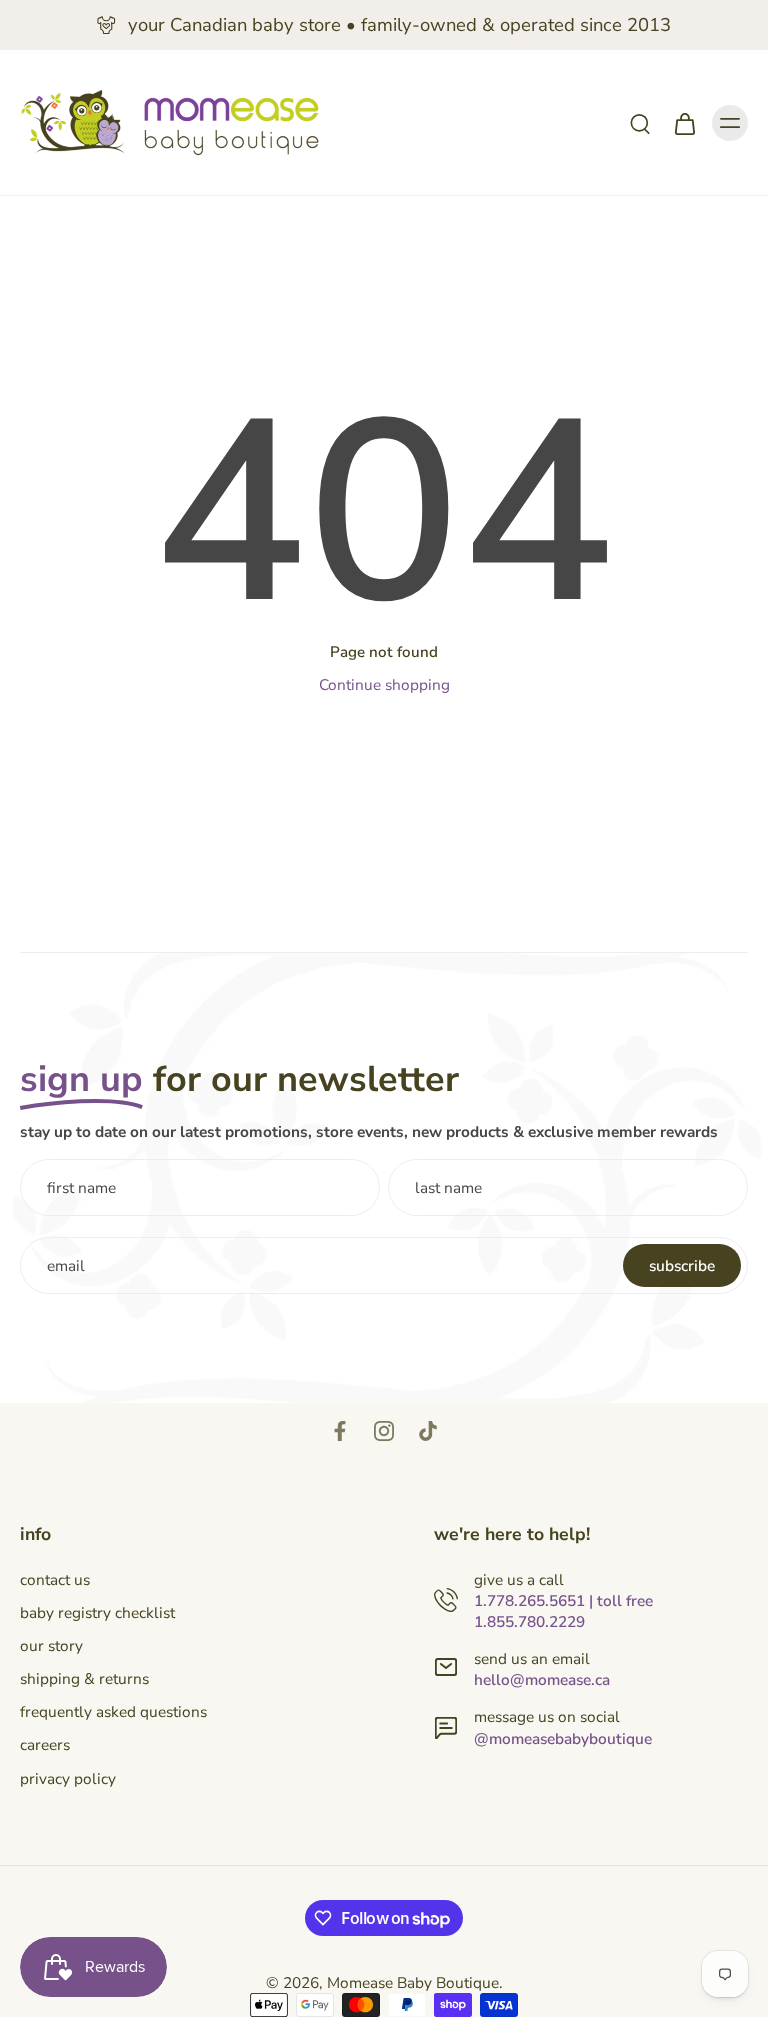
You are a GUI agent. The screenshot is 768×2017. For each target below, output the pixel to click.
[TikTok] (428, 1431)
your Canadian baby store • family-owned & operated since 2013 (399, 25)
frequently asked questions (113, 1711)
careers (45, 1744)
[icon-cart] (684, 123)
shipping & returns (84, 1678)
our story (51, 1645)
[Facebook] (340, 1431)
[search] (640, 123)
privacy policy (68, 1778)
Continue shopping (384, 684)
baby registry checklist (97, 1612)
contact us (55, 1579)
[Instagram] (384, 1431)
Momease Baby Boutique (413, 1982)
